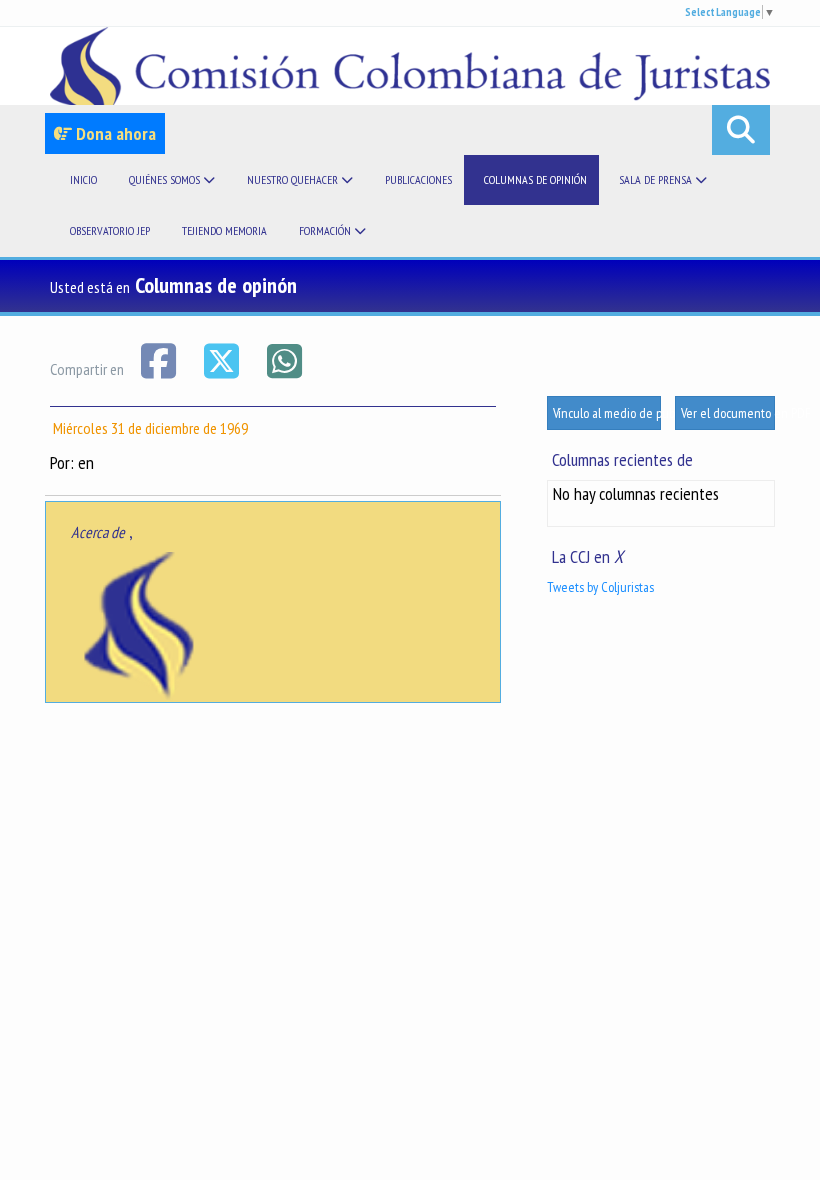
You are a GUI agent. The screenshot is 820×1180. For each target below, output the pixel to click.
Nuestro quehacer (294, 179)
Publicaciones (418, 179)
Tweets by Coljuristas (600, 587)
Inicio (83, 179)
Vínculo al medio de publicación (607, 413)
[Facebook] (159, 359)
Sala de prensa (657, 179)
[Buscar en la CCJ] (741, 130)
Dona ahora (114, 133)
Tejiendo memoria (224, 230)
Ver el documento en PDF (728, 413)
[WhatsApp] (284, 359)
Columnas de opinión (535, 179)
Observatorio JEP (110, 230)
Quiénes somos (166, 179)
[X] (222, 359)
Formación (326, 230)
